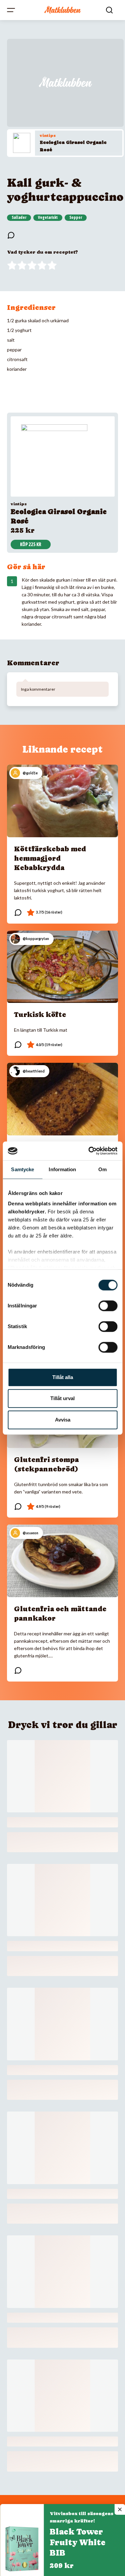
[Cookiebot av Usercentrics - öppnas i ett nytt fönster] (89, 1151)
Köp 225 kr (31, 544)
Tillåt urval (62, 1398)
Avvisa (63, 1420)
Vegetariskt (48, 218)
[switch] (108, 1306)
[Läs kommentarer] (11, 235)
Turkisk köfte (40, 1015)
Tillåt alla (63, 1377)
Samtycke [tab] (22, 1169)
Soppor (76, 218)
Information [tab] (62, 1169)
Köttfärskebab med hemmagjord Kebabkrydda (50, 858)
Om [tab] (102, 1169)
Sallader (19, 218)
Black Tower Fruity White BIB (77, 2542)
